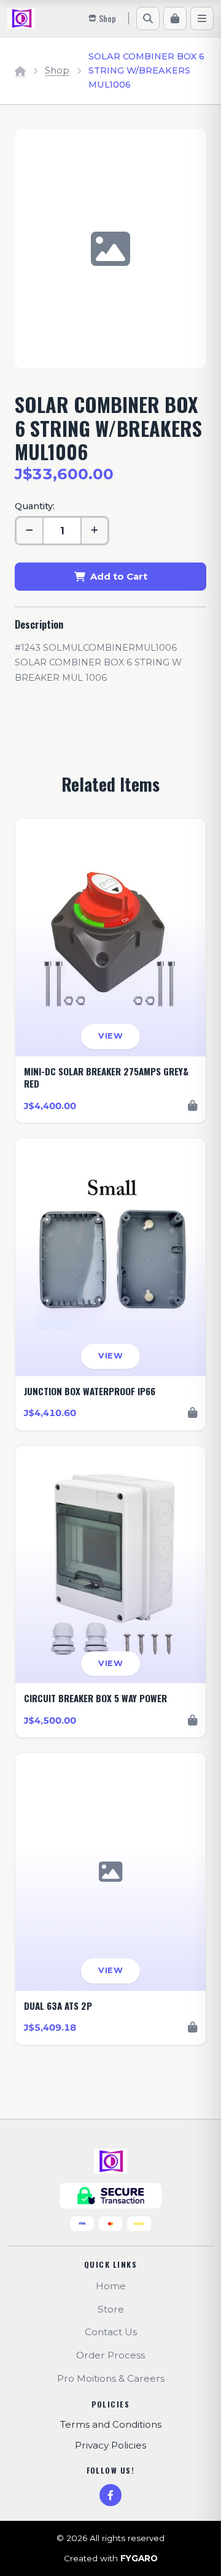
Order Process (110, 2355)
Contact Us (111, 2332)
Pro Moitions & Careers (111, 2378)
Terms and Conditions (111, 2424)
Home (111, 2286)
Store (111, 2309)
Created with (111, 2558)
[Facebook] (110, 2495)
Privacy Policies (110, 2445)
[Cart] (175, 18)
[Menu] (202, 18)
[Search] (148, 18)
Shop (57, 70)
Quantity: (35, 506)
